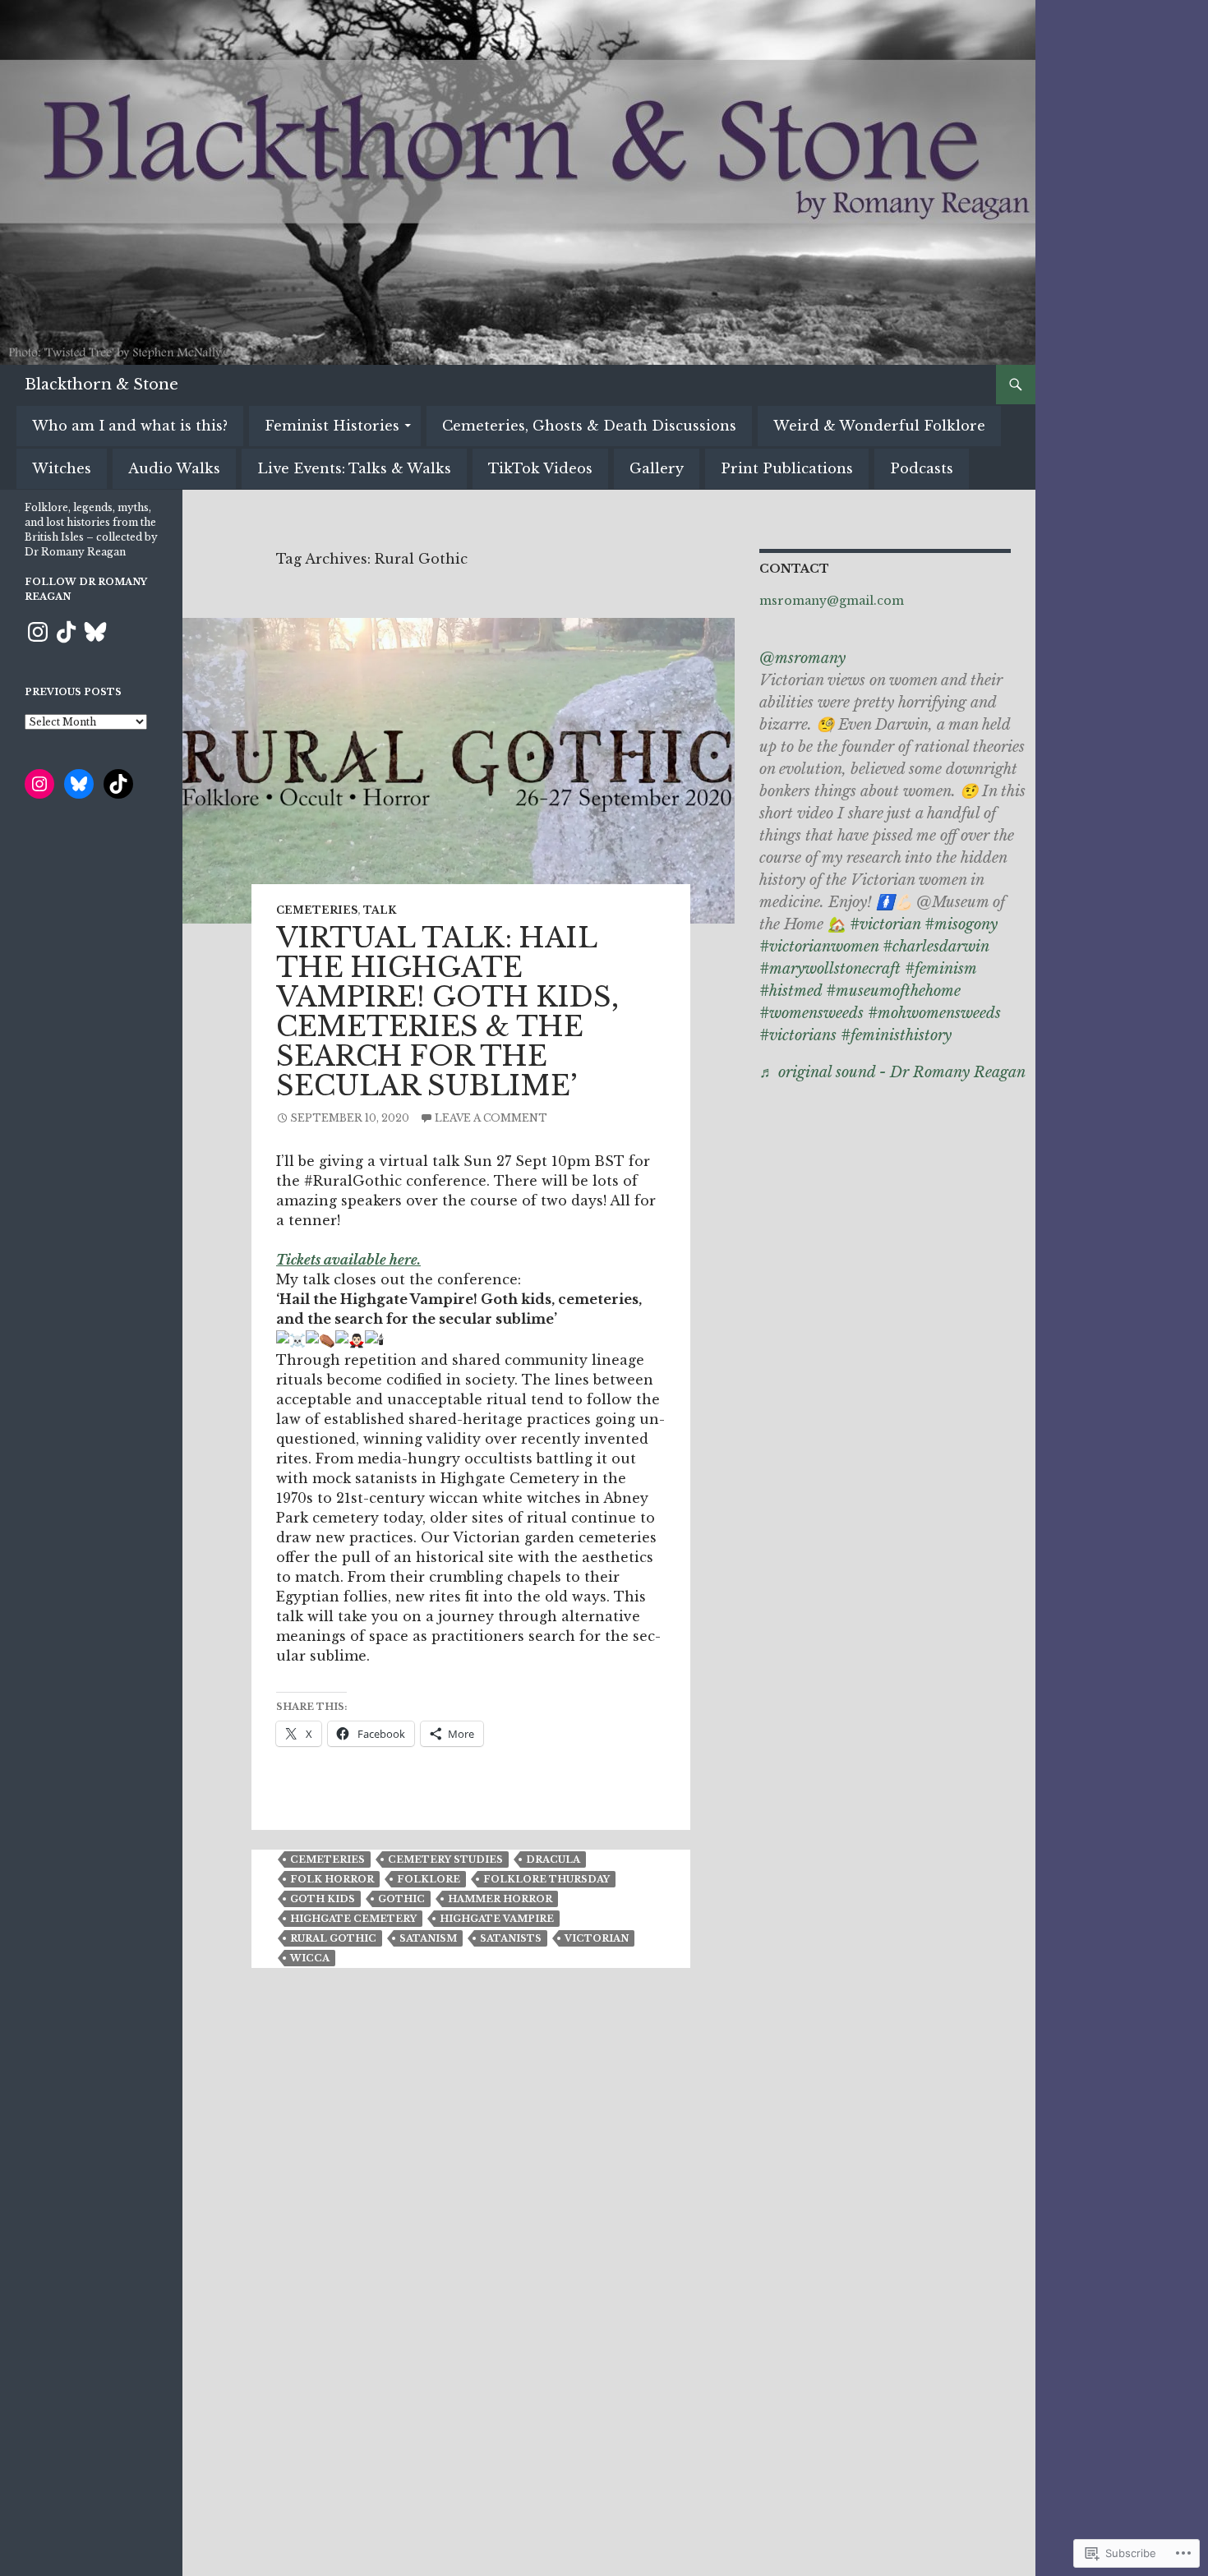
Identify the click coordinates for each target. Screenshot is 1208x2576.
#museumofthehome (893, 991)
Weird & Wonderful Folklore (879, 426)
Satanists (511, 1938)
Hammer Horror (500, 1899)
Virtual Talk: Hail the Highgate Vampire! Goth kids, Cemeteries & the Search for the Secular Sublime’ (447, 1012)
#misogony (961, 924)
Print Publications (787, 468)
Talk (380, 910)
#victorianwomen (819, 947)
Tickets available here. (348, 1260)
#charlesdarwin (936, 947)
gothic (401, 1899)
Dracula (553, 1859)
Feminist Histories (332, 426)
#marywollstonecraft (830, 969)
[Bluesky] (95, 632)
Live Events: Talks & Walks (354, 468)
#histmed (791, 991)
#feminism (941, 969)
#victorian (885, 924)
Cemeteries (317, 910)
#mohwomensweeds (934, 1013)
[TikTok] (67, 632)
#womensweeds (811, 1013)
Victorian (597, 1938)
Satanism (428, 1938)
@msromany (802, 658)
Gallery (657, 468)
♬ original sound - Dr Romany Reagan (892, 1072)
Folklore (429, 1879)
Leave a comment (491, 1118)
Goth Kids (323, 1899)
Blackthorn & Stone (101, 385)
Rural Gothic (333, 1938)
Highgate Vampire (497, 1919)
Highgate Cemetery (353, 1919)
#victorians (798, 1035)
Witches (62, 468)
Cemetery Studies (445, 1859)
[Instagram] (38, 632)
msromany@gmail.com (832, 601)
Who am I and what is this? (130, 426)
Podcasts (922, 468)
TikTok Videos (540, 468)
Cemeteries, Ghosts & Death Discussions (589, 426)
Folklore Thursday (546, 1879)
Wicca (310, 1958)
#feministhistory (896, 1035)
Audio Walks (174, 468)
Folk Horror (332, 1879)
